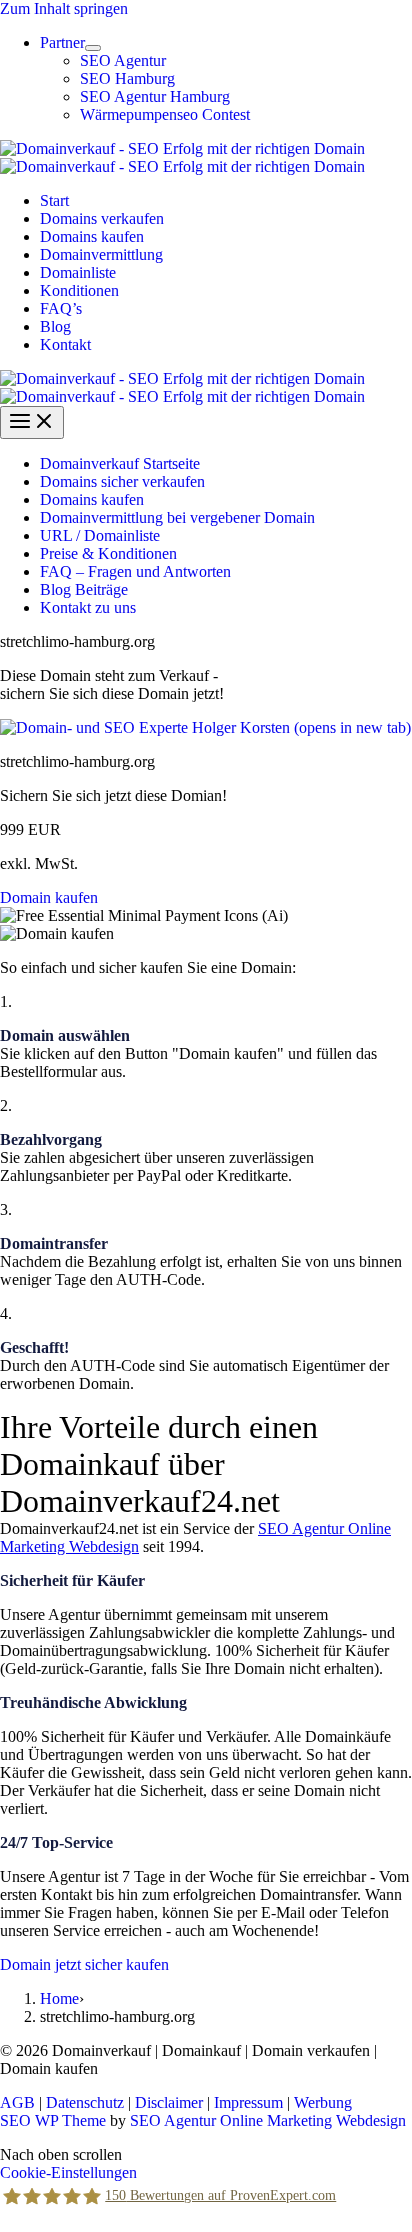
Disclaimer (169, 2102)
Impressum (248, 2102)
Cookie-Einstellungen (68, 2172)
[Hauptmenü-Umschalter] (32, 422)
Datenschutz (85, 2102)
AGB (17, 2102)
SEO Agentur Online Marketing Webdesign (268, 2120)
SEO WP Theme (53, 2120)
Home (59, 1998)
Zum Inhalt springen (64, 8)
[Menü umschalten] (93, 48)
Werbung (323, 2102)
